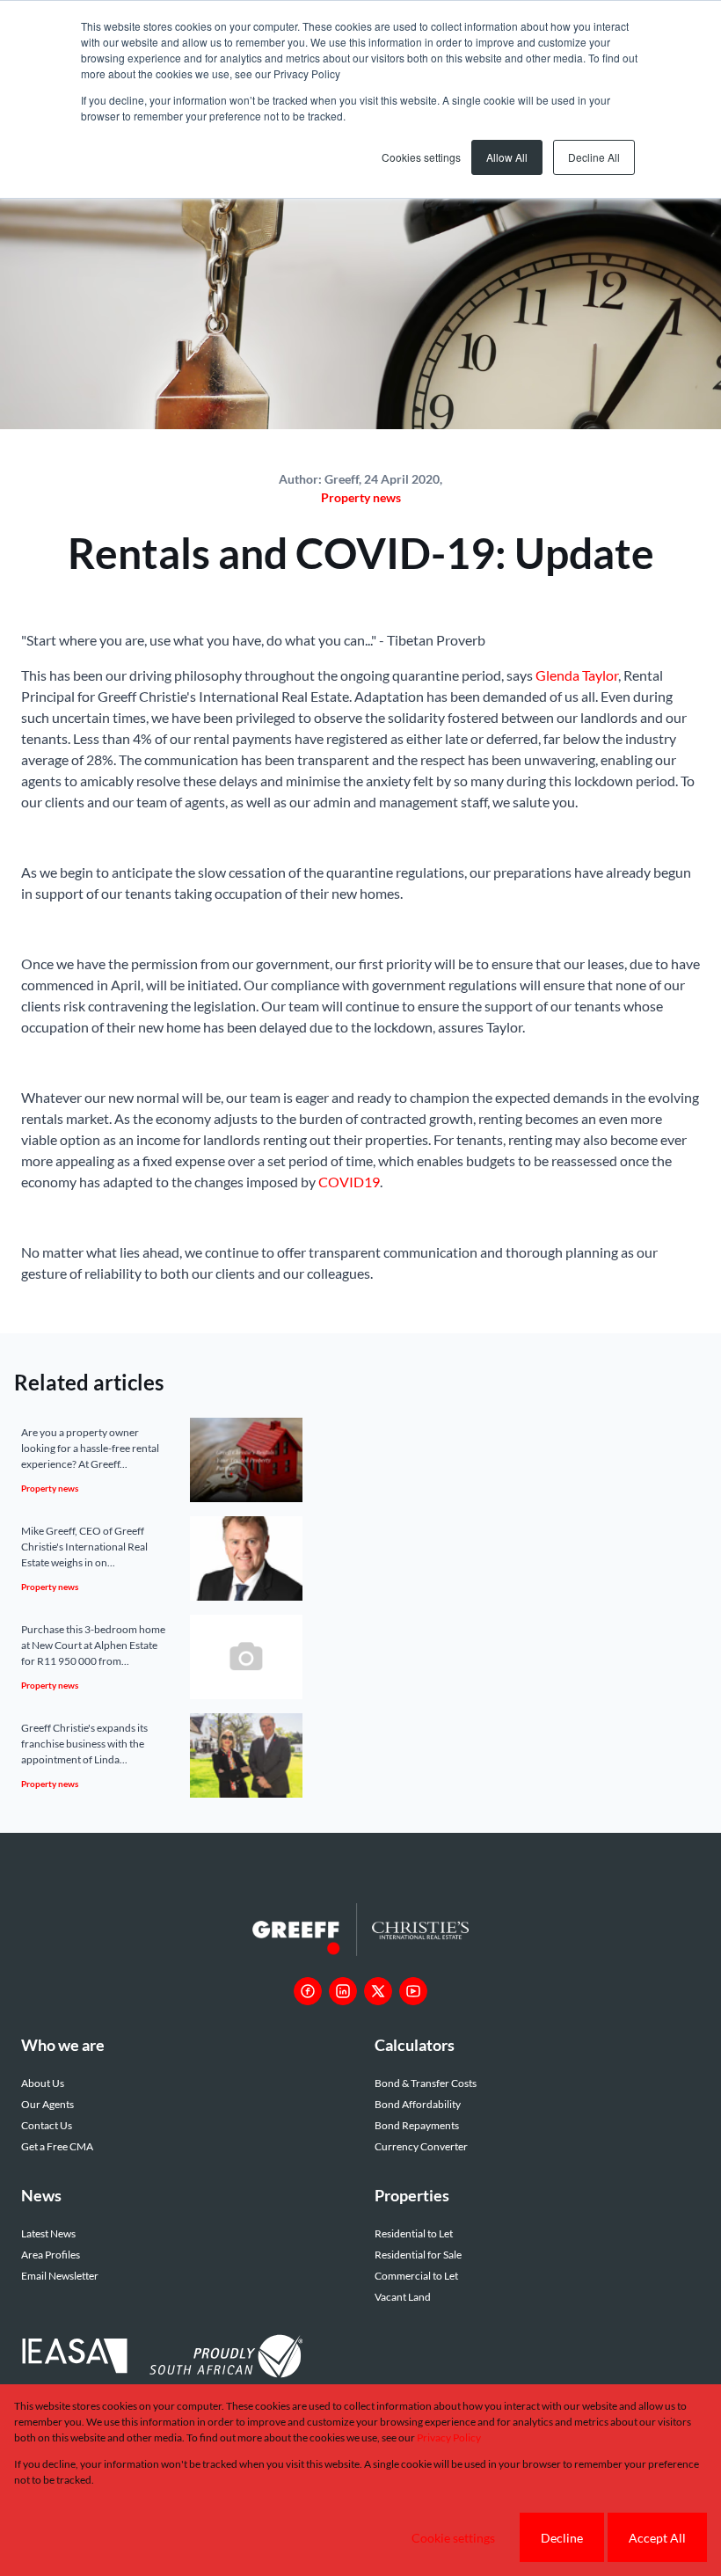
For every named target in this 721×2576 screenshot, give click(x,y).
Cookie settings (453, 2538)
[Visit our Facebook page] (308, 1991)
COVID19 (349, 1182)
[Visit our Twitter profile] (378, 1991)
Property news (361, 497)
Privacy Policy (449, 2437)
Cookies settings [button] (421, 157)
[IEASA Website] (75, 2358)
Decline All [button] (594, 157)
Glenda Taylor (577, 675)
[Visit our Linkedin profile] (343, 1991)
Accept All (657, 2538)
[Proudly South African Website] (226, 2359)
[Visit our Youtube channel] (413, 1991)
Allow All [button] (507, 157)
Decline (562, 2538)
